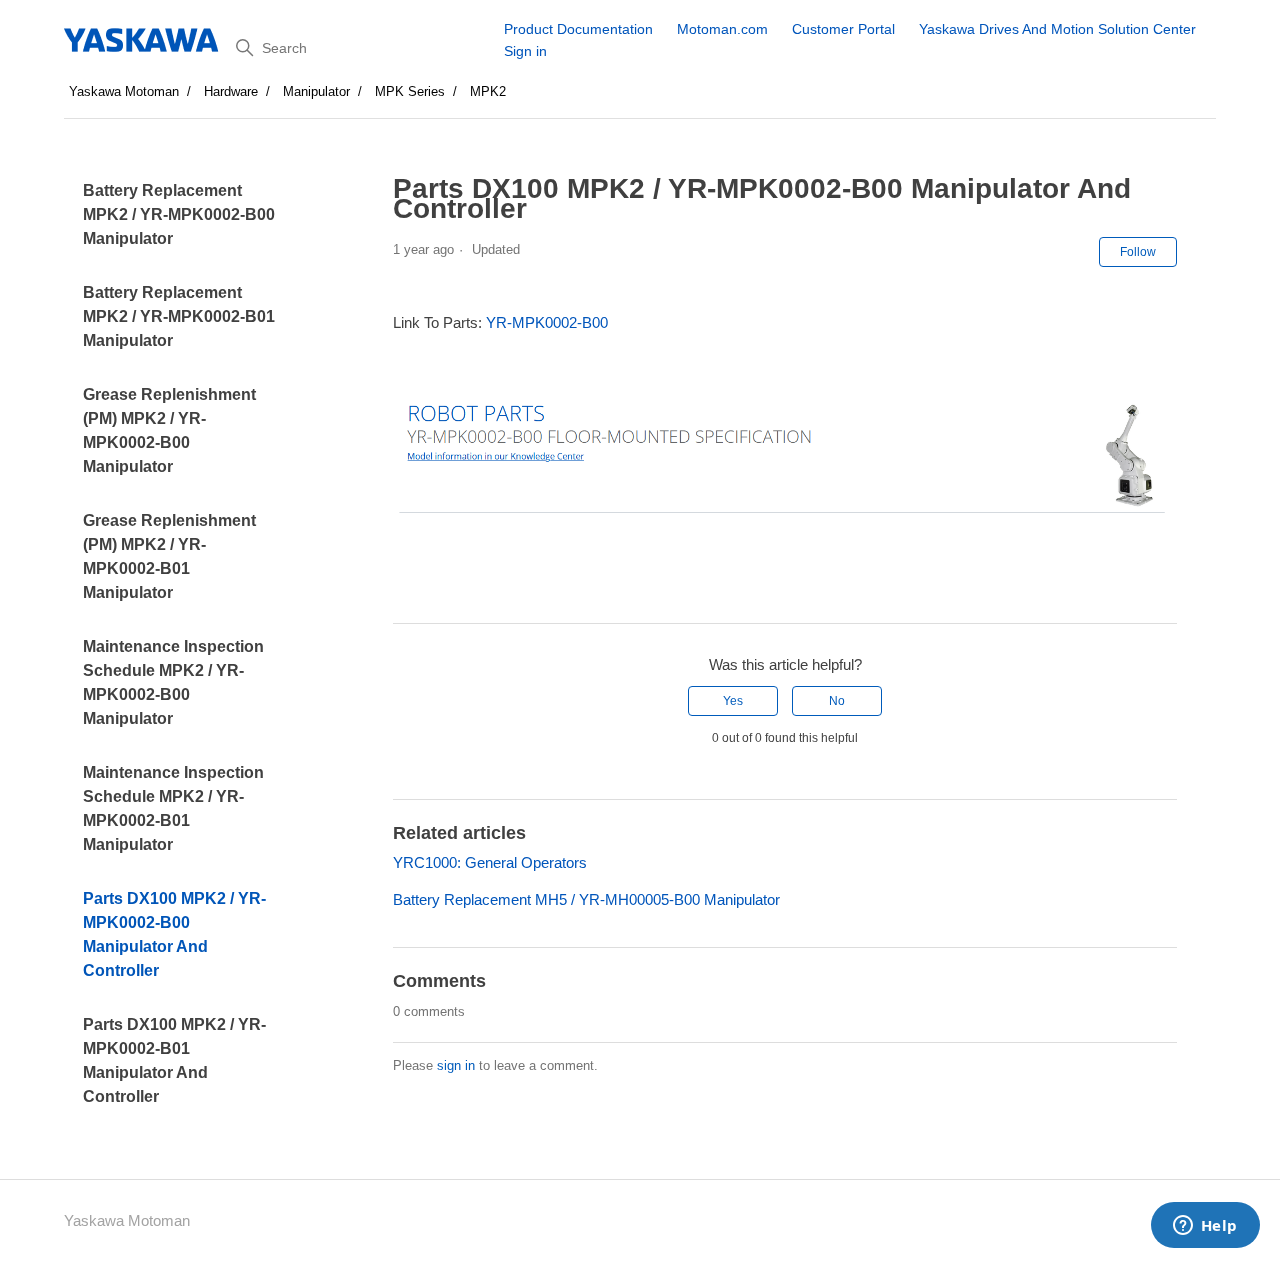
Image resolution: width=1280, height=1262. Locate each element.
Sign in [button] (525, 51)
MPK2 (488, 91)
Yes (733, 701)
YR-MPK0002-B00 (547, 322)
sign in (456, 1065)
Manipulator (316, 91)
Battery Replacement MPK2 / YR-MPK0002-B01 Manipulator (179, 316)
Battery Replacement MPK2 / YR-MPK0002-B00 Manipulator (179, 214)
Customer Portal (843, 29)
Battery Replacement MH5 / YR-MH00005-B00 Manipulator (586, 899)
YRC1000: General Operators (490, 862)
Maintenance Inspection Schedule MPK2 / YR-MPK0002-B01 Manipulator (173, 808)
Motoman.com (722, 29)
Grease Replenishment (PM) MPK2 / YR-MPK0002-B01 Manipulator (169, 556)
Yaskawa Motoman (124, 91)
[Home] (142, 40)
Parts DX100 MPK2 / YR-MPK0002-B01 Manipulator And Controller (174, 1060)
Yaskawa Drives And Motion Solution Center (1057, 29)
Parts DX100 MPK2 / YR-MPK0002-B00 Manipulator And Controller (174, 934)
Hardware (231, 91)
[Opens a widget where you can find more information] (1205, 1227)
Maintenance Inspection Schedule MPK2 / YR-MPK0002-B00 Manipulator (173, 682)
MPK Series (410, 91)
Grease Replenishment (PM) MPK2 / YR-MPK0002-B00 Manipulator (169, 430)
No (837, 701)
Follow (1138, 252)
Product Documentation (578, 29)
